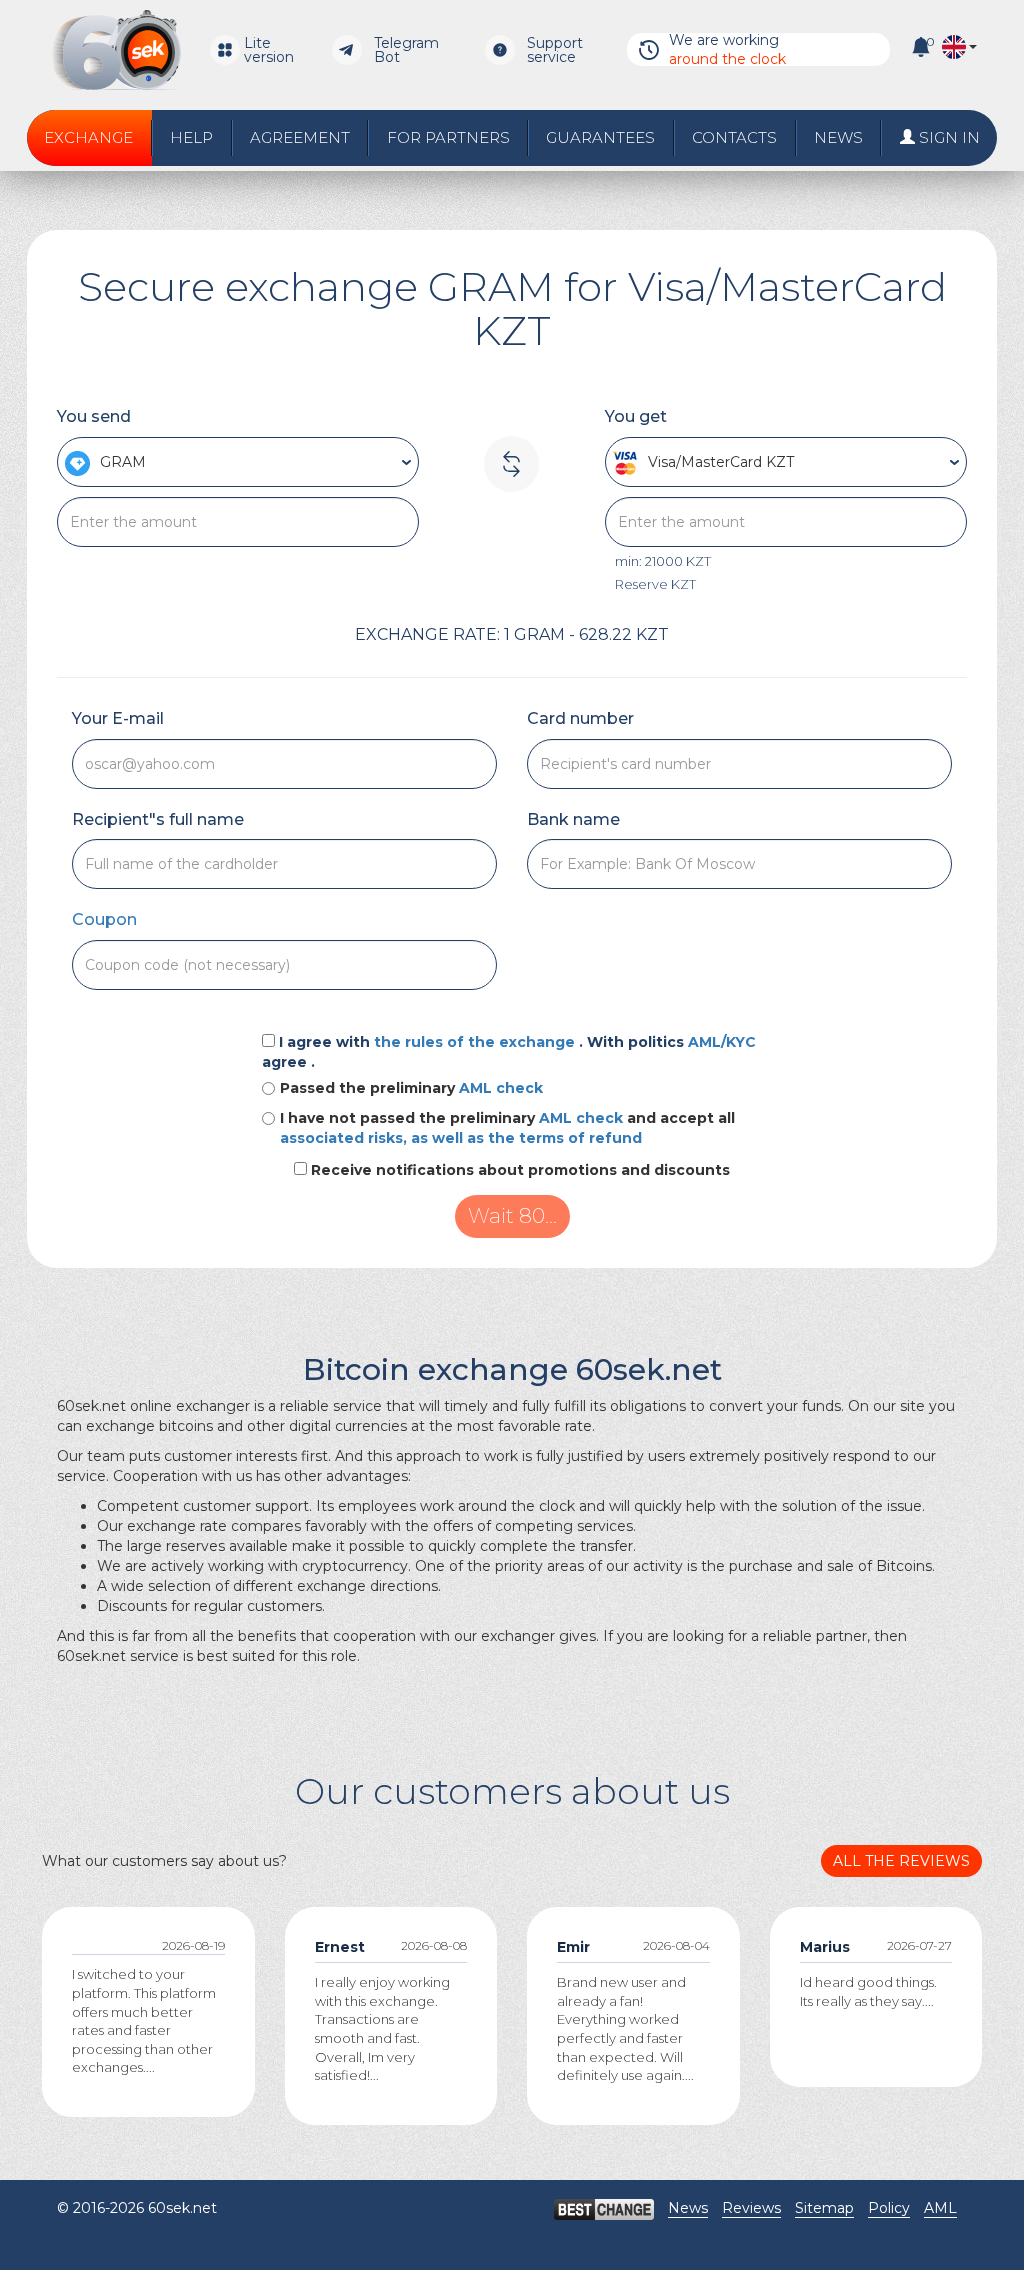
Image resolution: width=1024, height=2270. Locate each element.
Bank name (573, 819)
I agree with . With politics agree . (509, 1052)
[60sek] (116, 50)
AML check (501, 1088)
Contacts (734, 137)
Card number (580, 718)
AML (940, 2208)
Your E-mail (118, 718)
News (838, 137)
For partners (448, 137)
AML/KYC (722, 1042)
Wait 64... (512, 1216)
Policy (889, 2208)
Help (191, 137)
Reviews (751, 2208)
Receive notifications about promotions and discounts (520, 1170)
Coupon (104, 919)
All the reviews (901, 1861)
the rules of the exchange (476, 1042)
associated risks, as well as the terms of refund (461, 1138)
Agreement (300, 137)
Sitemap (824, 2208)
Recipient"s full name (158, 819)
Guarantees (600, 137)
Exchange (88, 137)
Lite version (269, 50)
